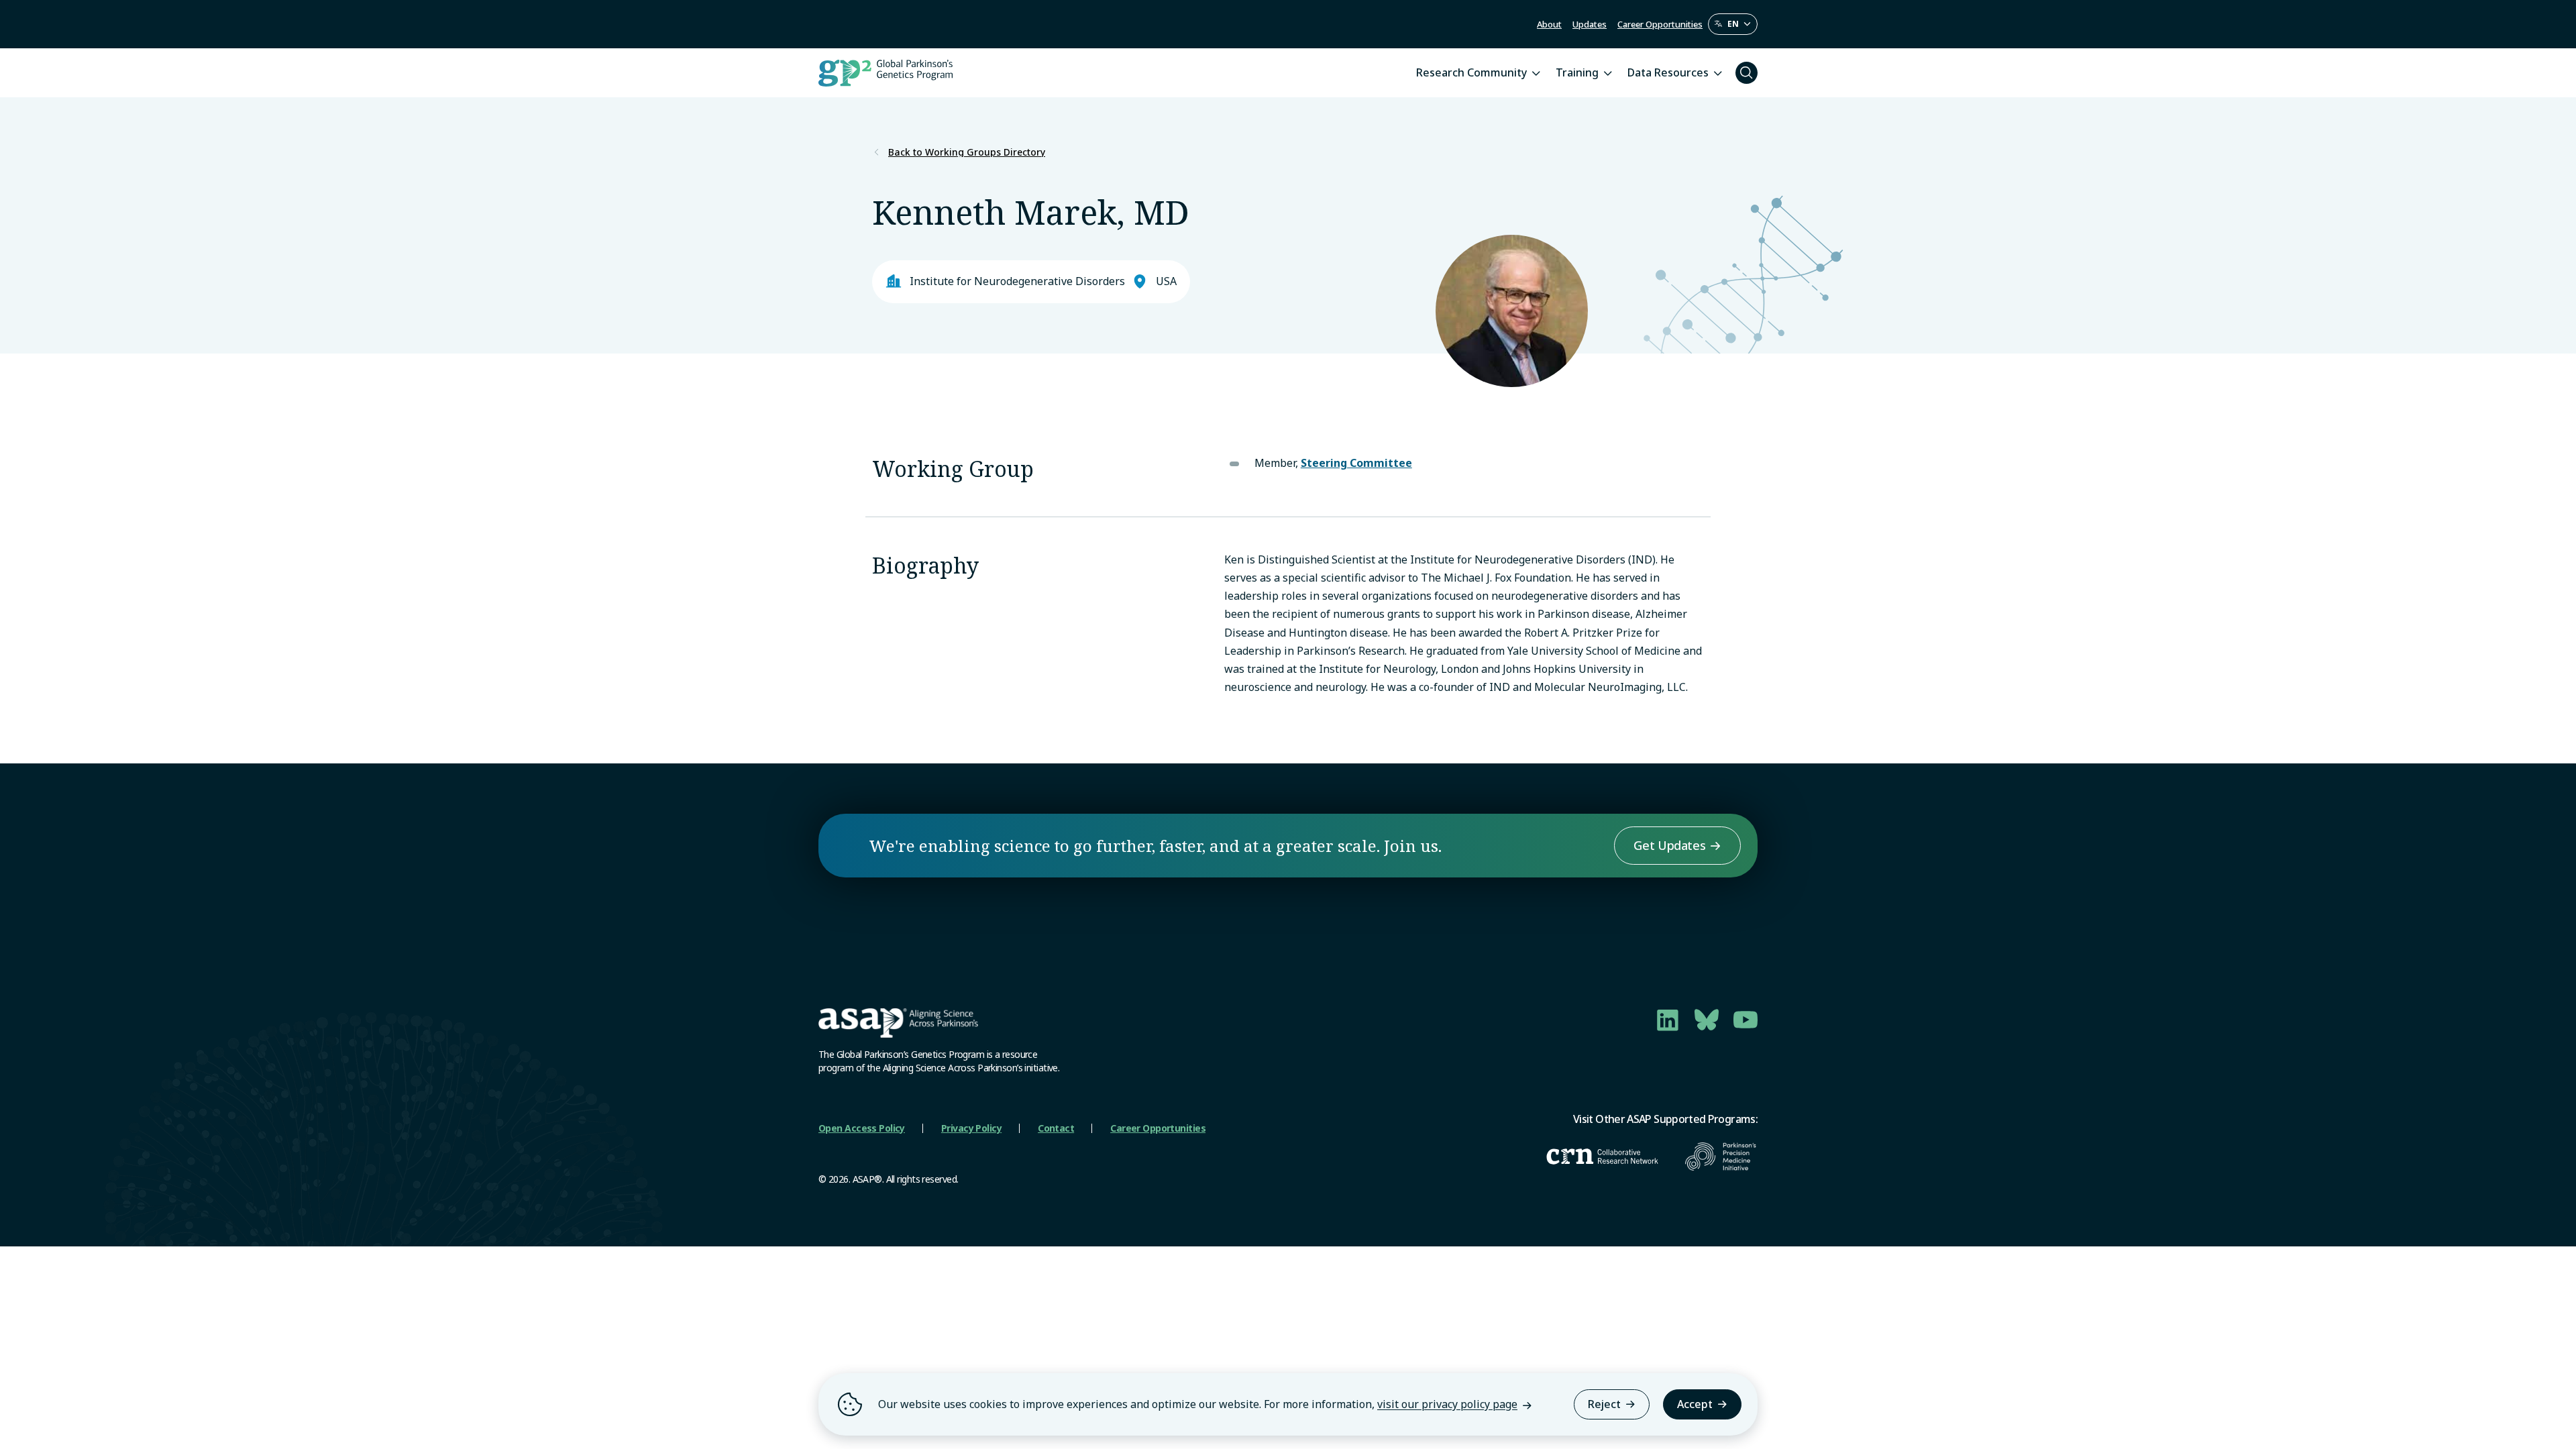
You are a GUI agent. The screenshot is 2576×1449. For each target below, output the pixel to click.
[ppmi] (1721, 1157)
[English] (1733, 24)
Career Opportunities (1660, 24)
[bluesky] (1707, 1020)
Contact (1056, 1128)
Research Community (1471, 72)
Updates (1590, 24)
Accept (1695, 1404)
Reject (1604, 1404)
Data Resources (1668, 72)
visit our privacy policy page (1447, 1404)
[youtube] (1746, 1020)
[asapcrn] (1602, 1157)
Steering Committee (1356, 463)
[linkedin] (1668, 1020)
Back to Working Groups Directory (967, 152)
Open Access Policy (862, 1128)
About (1549, 24)
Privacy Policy (971, 1128)
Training (1577, 72)
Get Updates (1669, 845)
